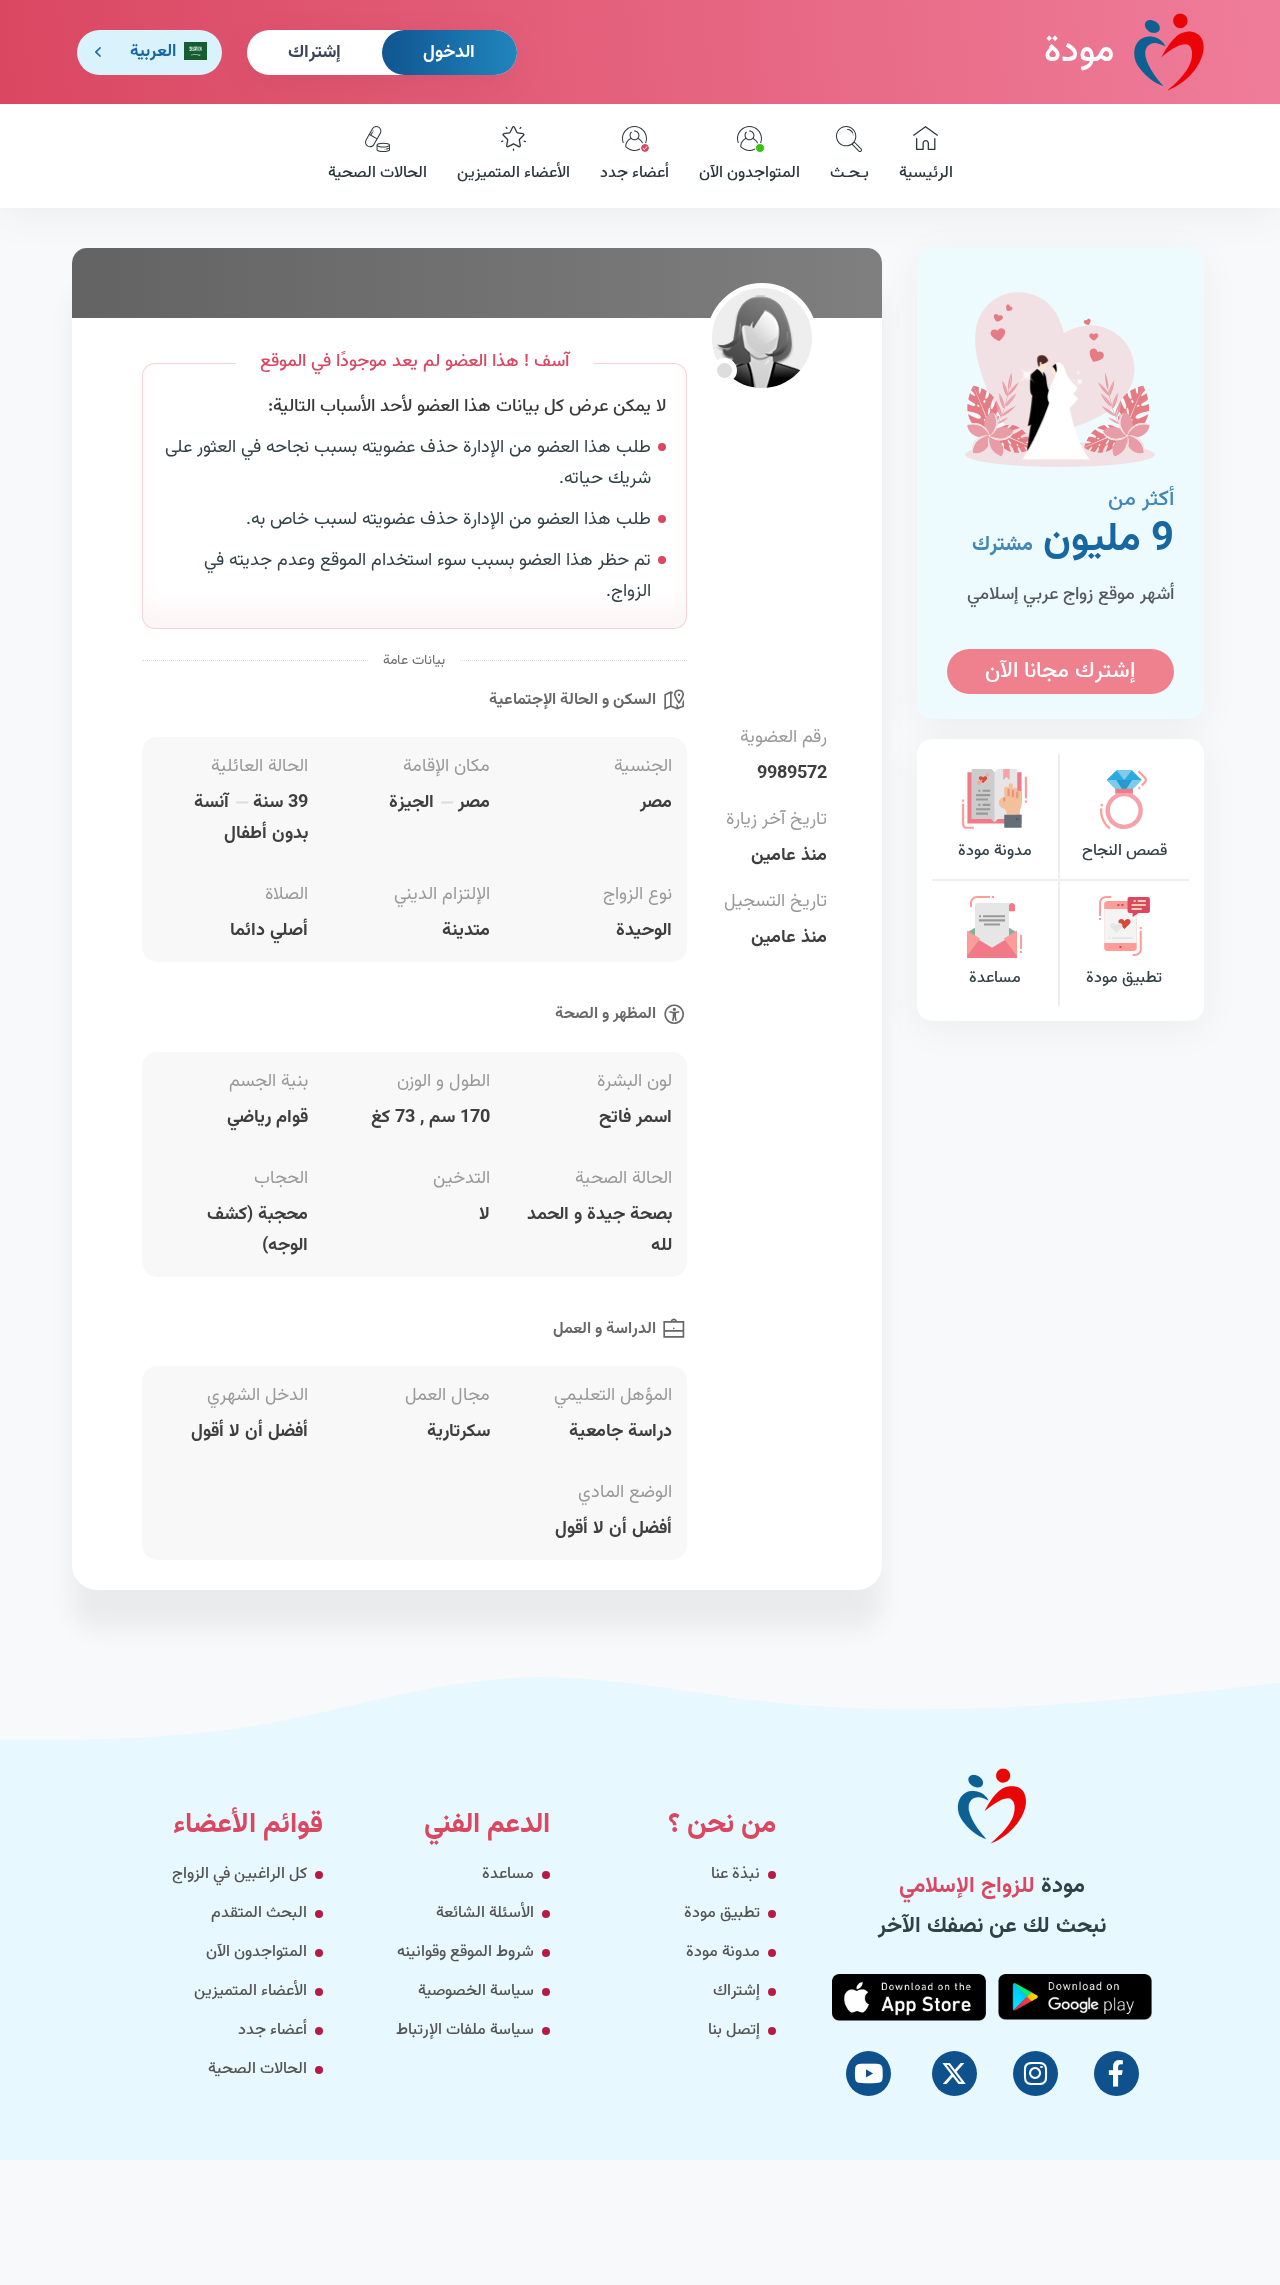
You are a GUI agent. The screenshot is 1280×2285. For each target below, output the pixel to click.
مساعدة (995, 978)
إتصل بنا (734, 2030)
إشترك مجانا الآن (1060, 671)
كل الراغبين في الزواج (239, 1874)
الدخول (449, 53)
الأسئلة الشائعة (485, 1913)
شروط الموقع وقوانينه (465, 1952)
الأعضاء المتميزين (513, 173)
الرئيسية (926, 173)
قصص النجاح (1124, 851)
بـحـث (849, 173)
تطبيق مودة (1124, 978)
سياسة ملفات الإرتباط (465, 2030)
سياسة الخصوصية (476, 1991)
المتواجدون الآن (749, 173)
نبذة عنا (735, 1874)
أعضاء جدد (634, 173)
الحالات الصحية (377, 173)
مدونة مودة (995, 851)
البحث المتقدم (259, 1913)
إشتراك (314, 53)
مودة (1079, 52)
